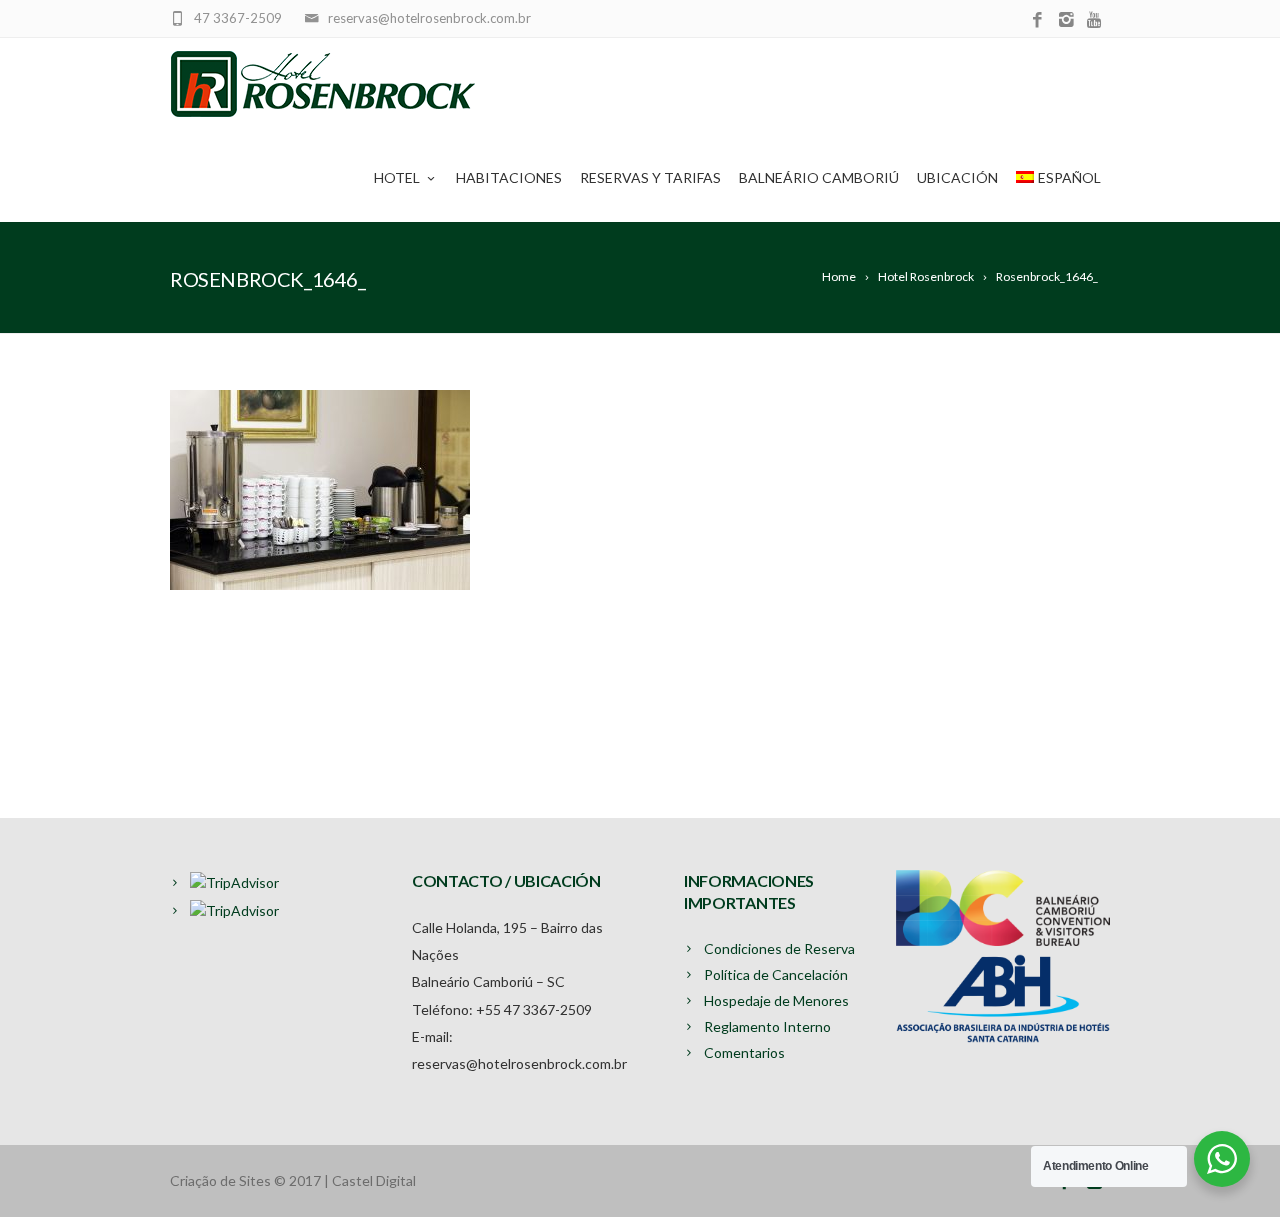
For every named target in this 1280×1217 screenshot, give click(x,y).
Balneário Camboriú (819, 177)
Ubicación (957, 177)
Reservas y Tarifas (650, 177)
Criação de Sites (220, 1180)
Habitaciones (509, 177)
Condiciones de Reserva (779, 948)
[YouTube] (1095, 20)
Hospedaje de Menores (776, 1000)
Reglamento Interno (767, 1026)
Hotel (397, 177)
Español (1069, 177)
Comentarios (744, 1052)
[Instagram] (1066, 20)
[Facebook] (1037, 20)
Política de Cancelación (776, 974)
